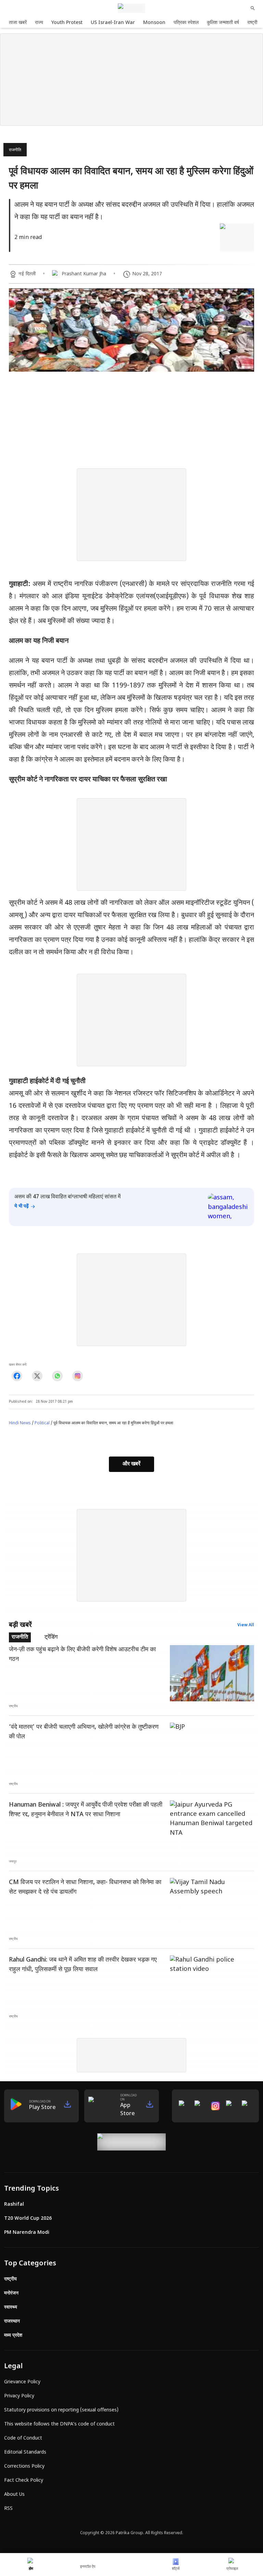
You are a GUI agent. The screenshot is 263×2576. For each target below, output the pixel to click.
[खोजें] (253, 8)
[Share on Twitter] (37, 1376)
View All (246, 1625)
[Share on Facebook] (17, 1376)
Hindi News (20, 1423)
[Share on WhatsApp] (57, 1376)
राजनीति (15, 150)
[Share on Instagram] (78, 1376)
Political (42, 1423)
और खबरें (131, 1464)
